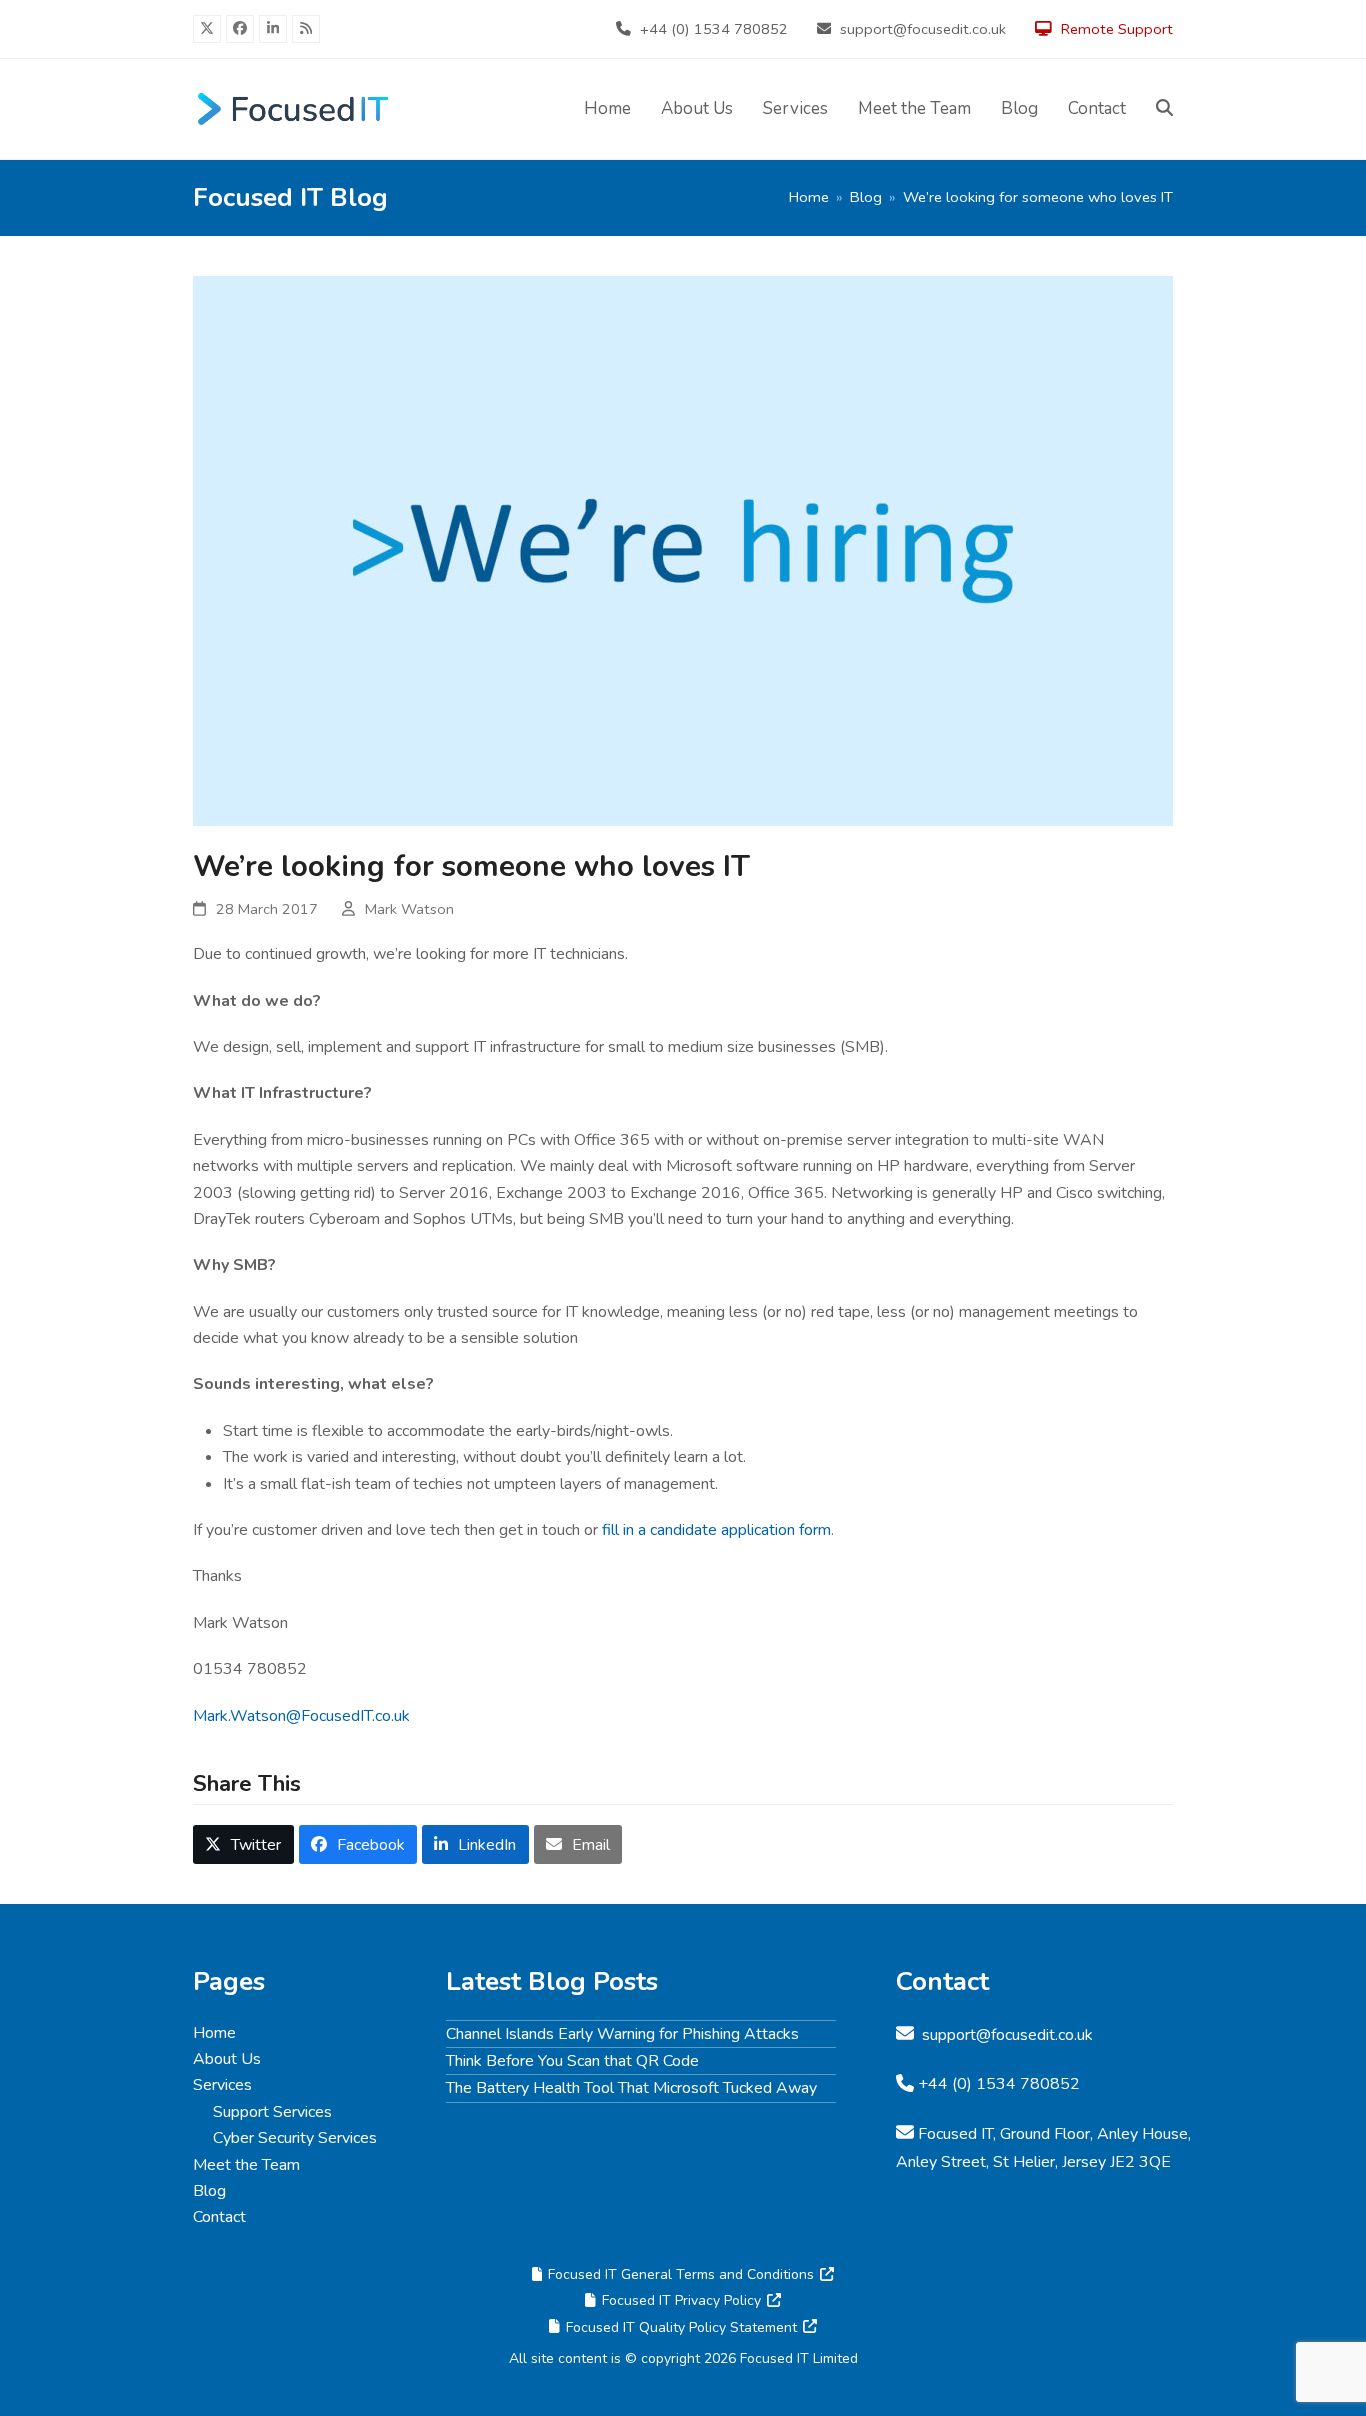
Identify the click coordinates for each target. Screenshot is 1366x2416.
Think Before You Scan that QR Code (572, 2061)
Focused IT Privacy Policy (681, 2300)
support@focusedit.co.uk (923, 29)
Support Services (272, 2112)
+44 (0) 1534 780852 (714, 29)
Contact (219, 2217)
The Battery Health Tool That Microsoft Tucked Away (631, 2088)
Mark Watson (409, 909)
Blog (209, 2191)
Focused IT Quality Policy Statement (681, 2327)
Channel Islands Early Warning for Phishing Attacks (622, 2034)
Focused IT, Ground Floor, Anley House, (1054, 2134)
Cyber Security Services (295, 2138)
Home (214, 2033)
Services (222, 2085)
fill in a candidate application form (716, 1530)
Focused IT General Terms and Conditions (681, 2274)
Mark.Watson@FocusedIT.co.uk (301, 1716)
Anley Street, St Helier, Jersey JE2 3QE (1033, 2162)
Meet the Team (246, 2165)
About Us (227, 2059)
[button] (1164, 109)
